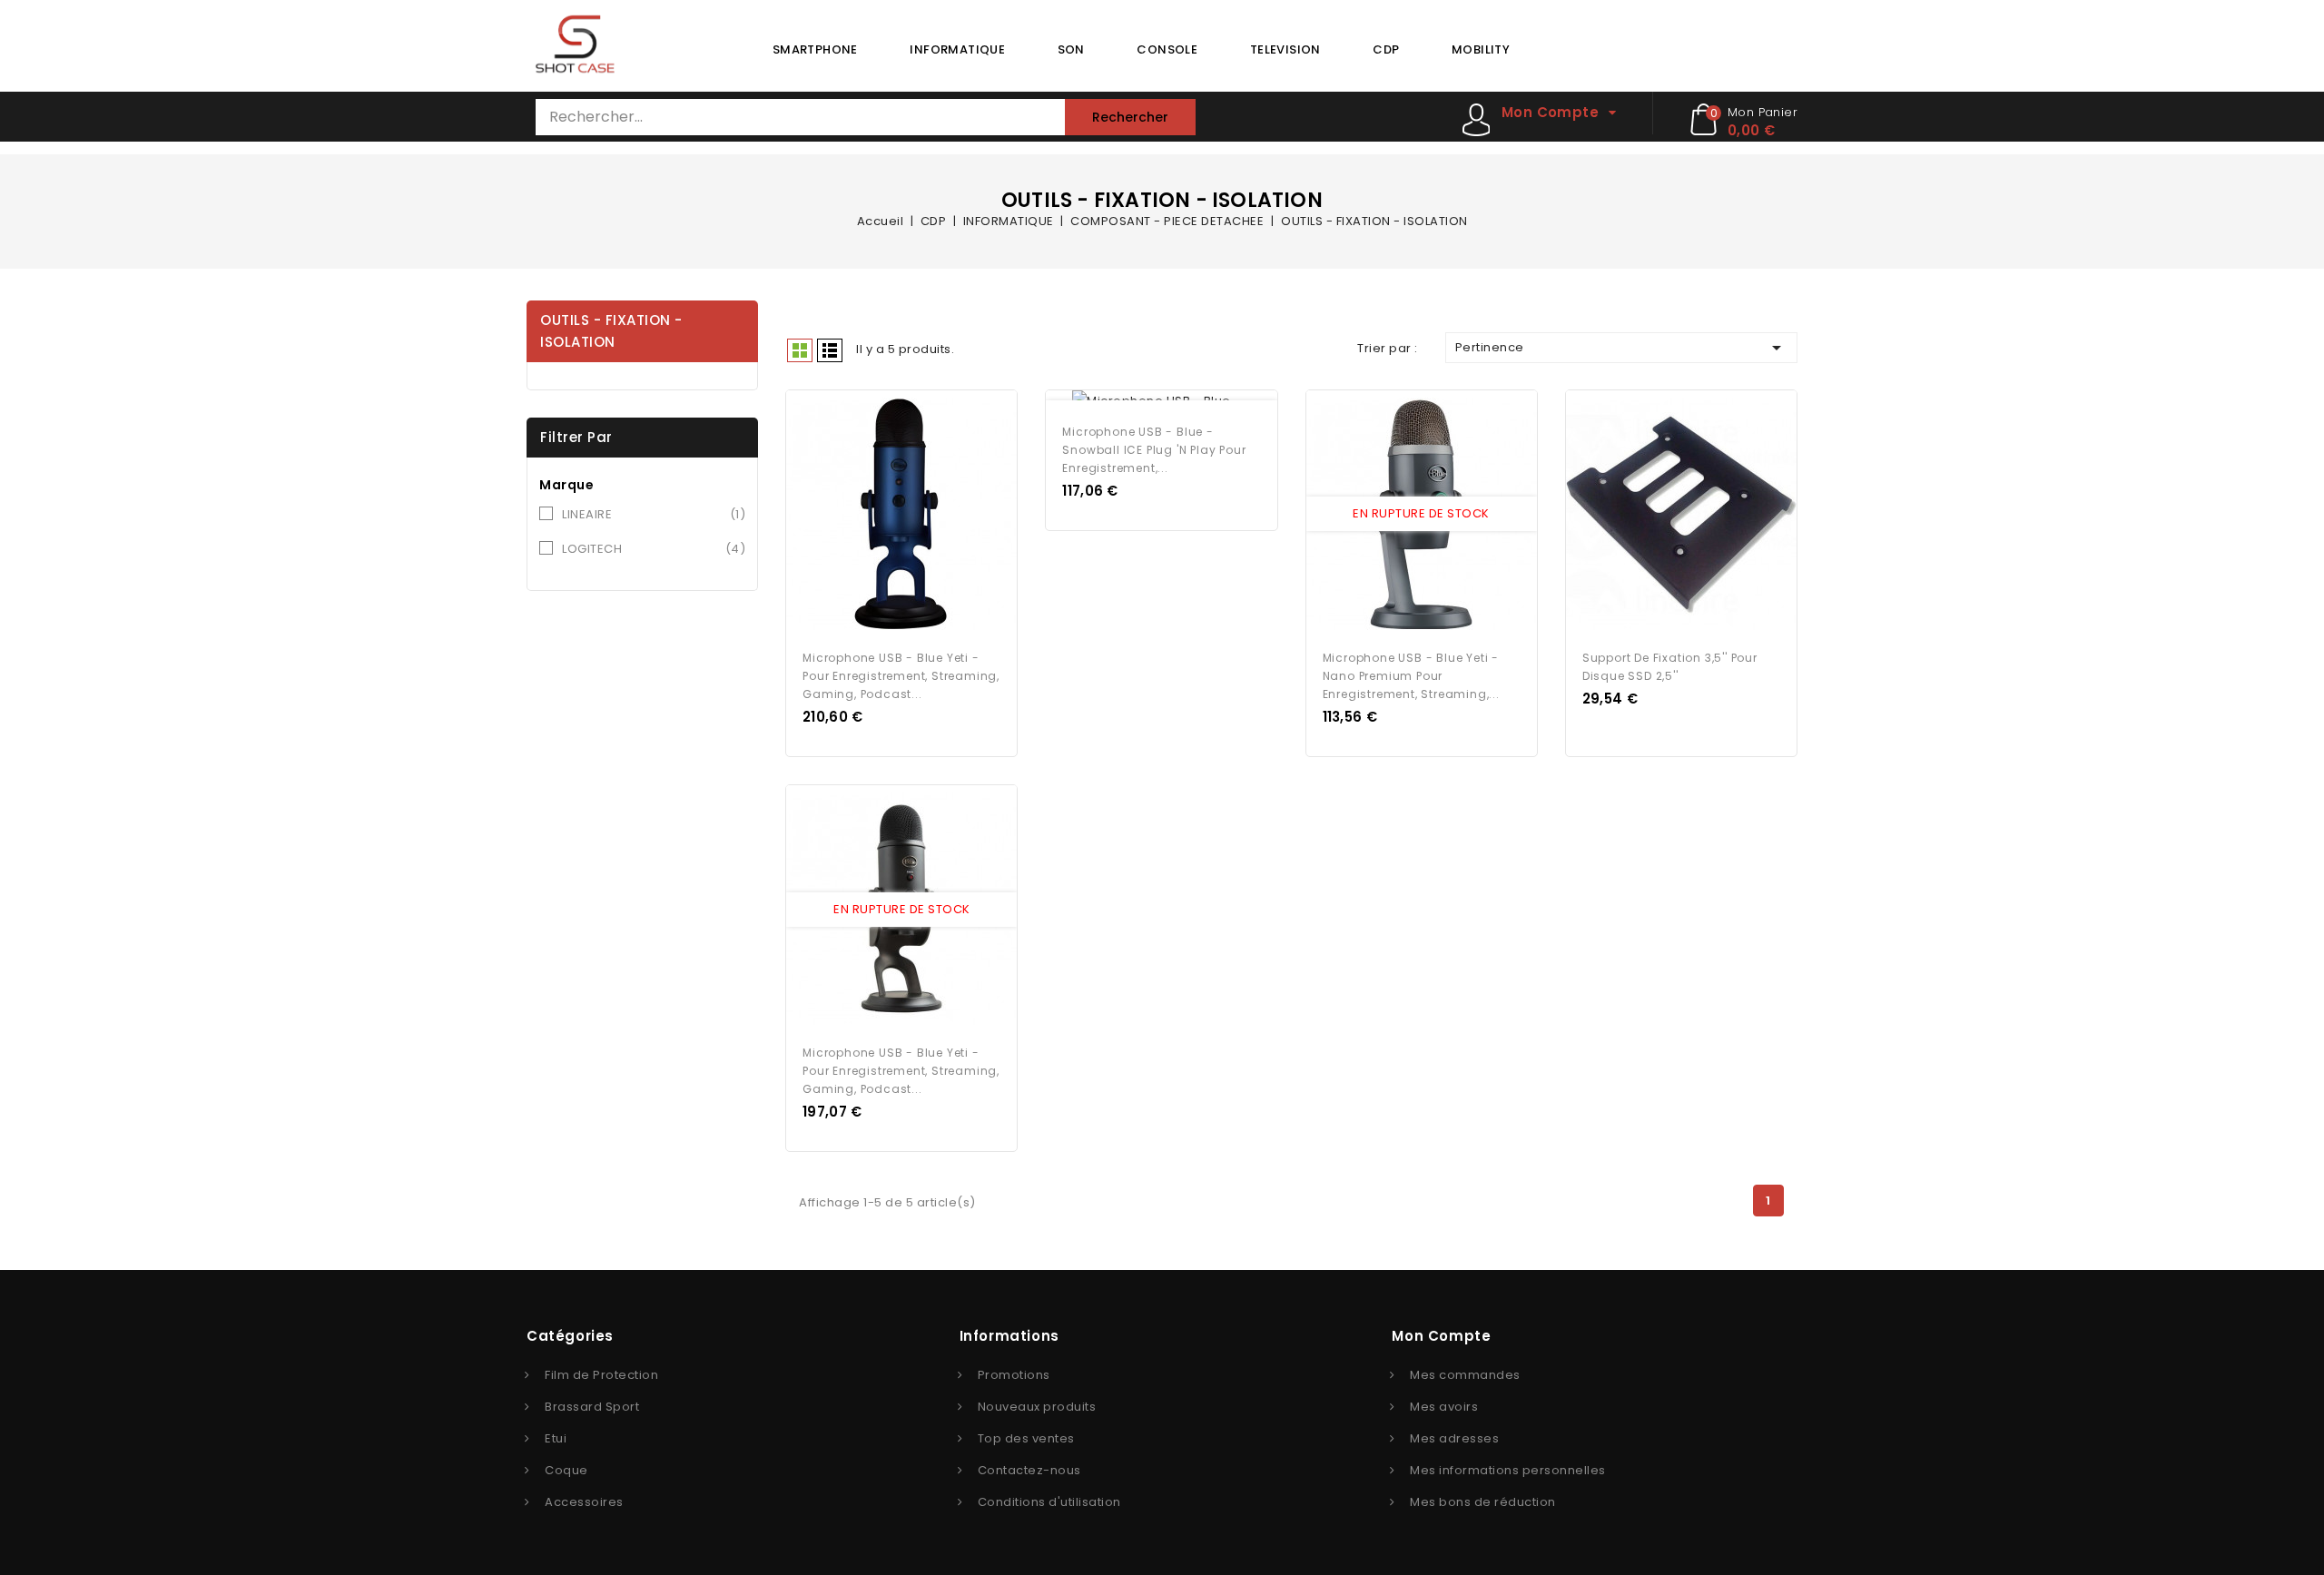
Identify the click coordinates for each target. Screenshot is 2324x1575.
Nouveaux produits (1037, 1407)
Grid (800, 350)
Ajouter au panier (919, 515)
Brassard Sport (592, 1407)
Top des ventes (1026, 1438)
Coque (566, 1470)
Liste (830, 350)
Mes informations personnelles (1508, 1470)
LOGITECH (654, 549)
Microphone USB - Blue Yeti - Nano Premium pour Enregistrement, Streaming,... (1411, 676)
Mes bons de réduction (1483, 1502)
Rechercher (1130, 117)
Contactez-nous (1029, 1470)
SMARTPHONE (815, 49)
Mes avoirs (1444, 1407)
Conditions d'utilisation (1049, 1502)
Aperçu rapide (885, 515)
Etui (556, 1438)
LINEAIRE (654, 514)
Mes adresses (1454, 1438)
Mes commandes (1465, 1375)
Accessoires (584, 1502)
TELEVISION (1285, 49)
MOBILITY (1481, 49)
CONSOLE (1167, 49)
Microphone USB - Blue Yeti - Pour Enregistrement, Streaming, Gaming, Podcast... (901, 676)
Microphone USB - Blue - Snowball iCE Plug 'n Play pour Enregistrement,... (1154, 450)
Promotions (1014, 1375)
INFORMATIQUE (957, 49)
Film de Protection (601, 1375)
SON (1071, 49)
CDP (1386, 49)
